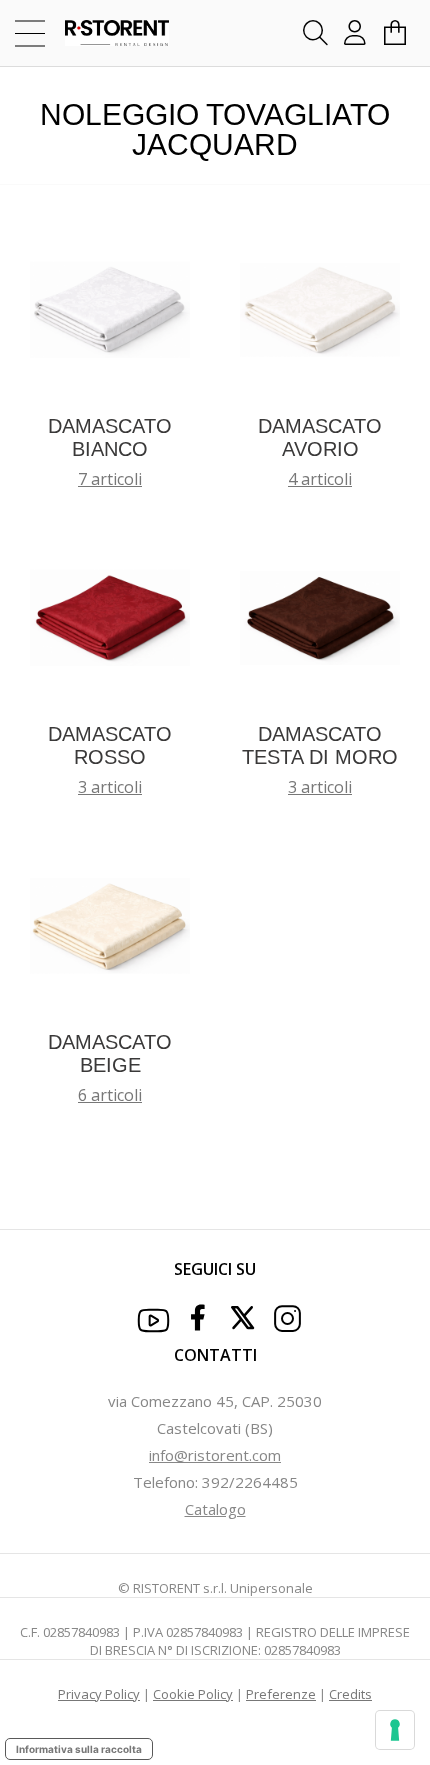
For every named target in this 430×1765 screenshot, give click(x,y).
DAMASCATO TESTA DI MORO (320, 745)
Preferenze (281, 1694)
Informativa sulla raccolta (79, 1749)
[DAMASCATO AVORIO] (320, 308)
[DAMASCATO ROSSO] (110, 616)
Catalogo (215, 1509)
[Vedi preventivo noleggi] (395, 33)
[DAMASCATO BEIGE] (110, 924)
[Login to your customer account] (355, 33)
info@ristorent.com (215, 1455)
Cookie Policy (193, 1694)
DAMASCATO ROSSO (110, 745)
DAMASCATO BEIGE (110, 1053)
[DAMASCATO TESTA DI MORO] (320, 616)
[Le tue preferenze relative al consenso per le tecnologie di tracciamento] (395, 1730)
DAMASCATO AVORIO (320, 437)
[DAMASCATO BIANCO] (110, 308)
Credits (350, 1694)
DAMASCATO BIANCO (110, 437)
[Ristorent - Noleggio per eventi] (107, 33)
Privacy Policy (99, 1694)
